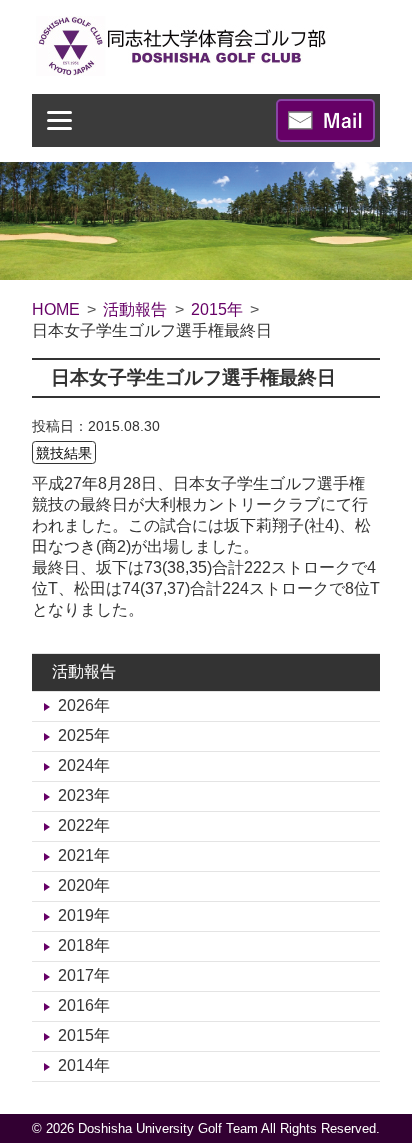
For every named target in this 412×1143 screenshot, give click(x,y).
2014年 (84, 1065)
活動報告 (84, 671)
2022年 (84, 825)
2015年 (84, 1035)
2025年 (84, 735)
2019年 (84, 915)
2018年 (84, 945)
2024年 (84, 765)
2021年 (84, 855)
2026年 (84, 705)
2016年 (84, 1005)
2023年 (84, 795)
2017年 (84, 975)
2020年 (84, 885)
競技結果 (64, 452)
